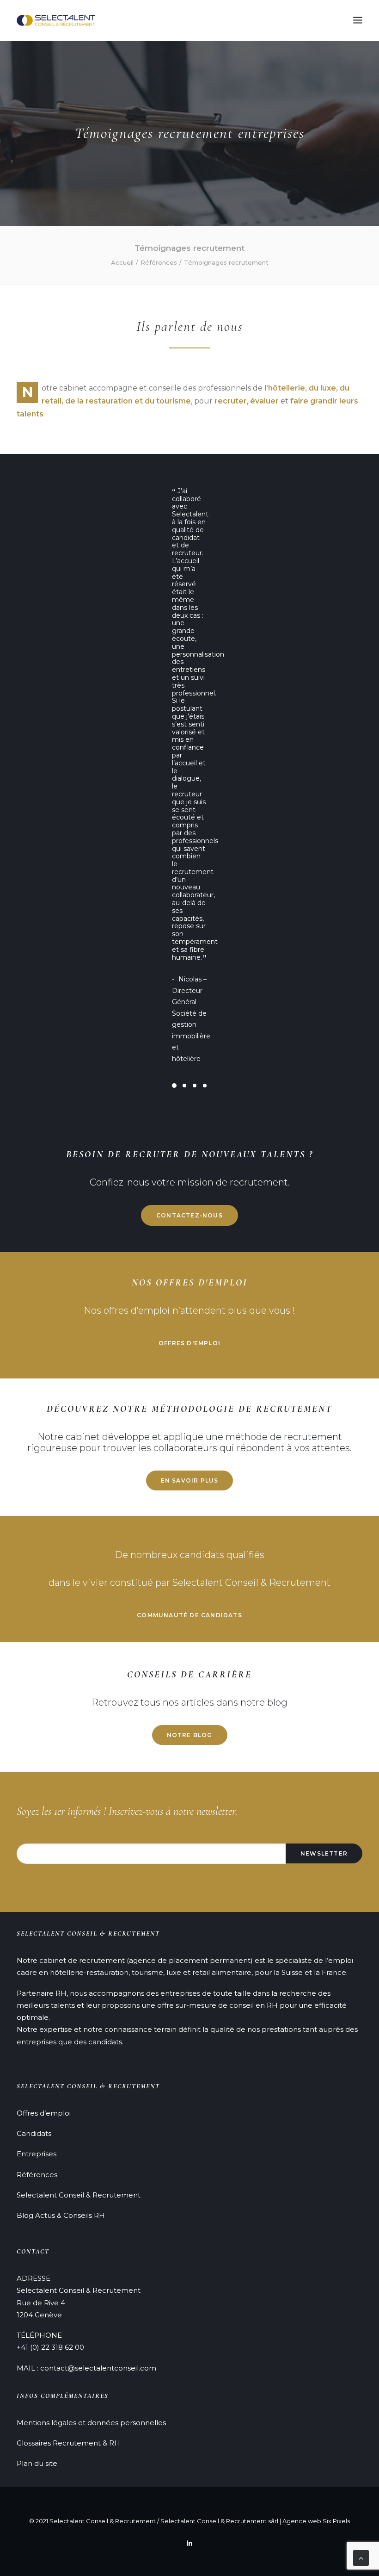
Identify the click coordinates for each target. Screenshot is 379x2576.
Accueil (122, 262)
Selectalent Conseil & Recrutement (79, 2194)
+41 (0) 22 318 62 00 (50, 2347)
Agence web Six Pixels (316, 2520)
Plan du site (37, 2463)
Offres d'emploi (189, 835)
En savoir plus (190, 973)
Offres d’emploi (44, 2113)
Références (159, 262)
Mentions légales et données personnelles (91, 2422)
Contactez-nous (189, 707)
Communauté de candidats (189, 1108)
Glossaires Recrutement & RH (68, 2443)
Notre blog (190, 1227)
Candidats (34, 2133)
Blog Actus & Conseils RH (61, 2215)
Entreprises (37, 2154)
